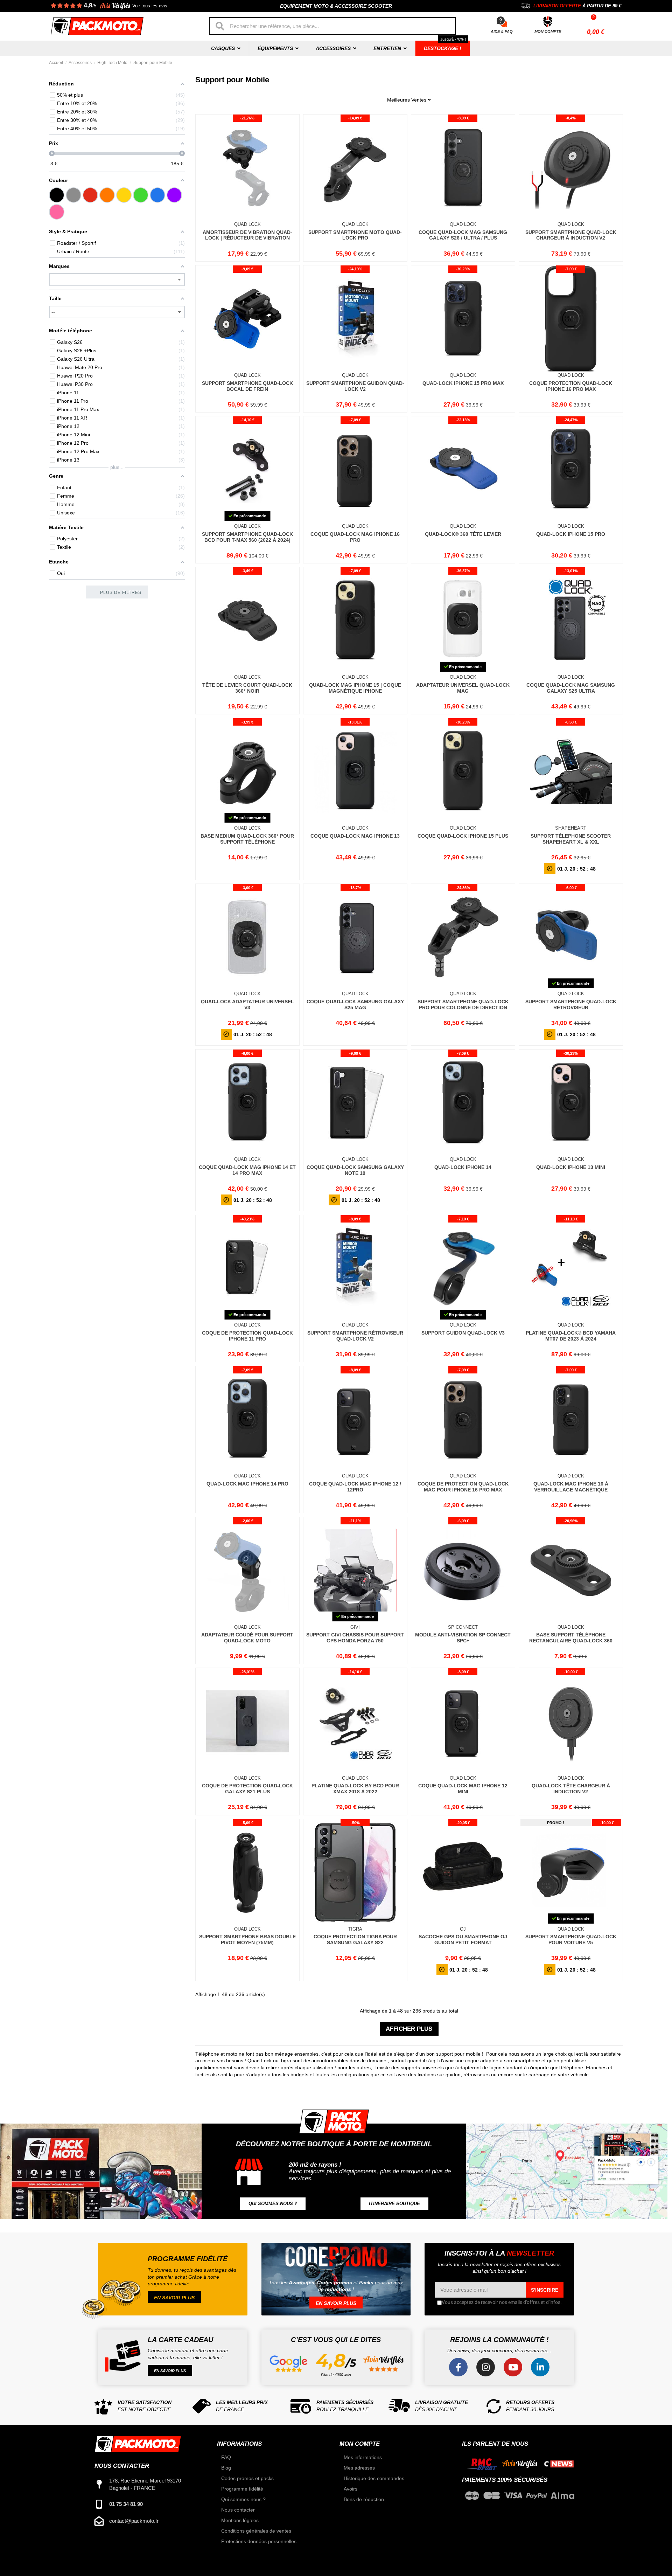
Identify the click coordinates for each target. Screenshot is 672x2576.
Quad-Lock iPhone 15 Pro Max (463, 383)
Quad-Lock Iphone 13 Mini (571, 1167)
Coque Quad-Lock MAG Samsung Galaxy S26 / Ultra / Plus (463, 235)
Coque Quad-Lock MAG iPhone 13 (355, 836)
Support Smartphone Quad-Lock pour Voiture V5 (571, 1940)
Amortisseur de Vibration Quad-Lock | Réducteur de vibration (247, 235)
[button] (273, 2204)
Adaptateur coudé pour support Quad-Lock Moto (247, 1638)
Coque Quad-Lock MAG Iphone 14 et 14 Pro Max (247, 1170)
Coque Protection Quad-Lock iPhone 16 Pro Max (571, 386)
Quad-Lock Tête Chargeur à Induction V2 (571, 1789)
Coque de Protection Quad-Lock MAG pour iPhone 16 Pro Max (463, 1487)
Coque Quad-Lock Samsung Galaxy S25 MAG (355, 1005)
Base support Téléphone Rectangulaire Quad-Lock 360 (571, 1638)
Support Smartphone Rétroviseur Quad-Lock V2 (355, 1336)
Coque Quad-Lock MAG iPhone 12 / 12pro (355, 1487)
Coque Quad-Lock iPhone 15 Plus (463, 836)
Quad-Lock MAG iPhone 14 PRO (247, 1484)
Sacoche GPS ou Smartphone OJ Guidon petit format (463, 1940)
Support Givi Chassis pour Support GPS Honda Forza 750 (355, 1638)
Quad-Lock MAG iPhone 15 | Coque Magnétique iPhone (355, 688)
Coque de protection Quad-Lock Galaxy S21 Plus (247, 1789)
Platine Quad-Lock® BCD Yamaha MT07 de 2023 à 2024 (571, 1336)
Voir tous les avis (150, 6)
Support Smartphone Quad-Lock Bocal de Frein (247, 386)
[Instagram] (486, 2367)
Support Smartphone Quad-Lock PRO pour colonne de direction (463, 1005)
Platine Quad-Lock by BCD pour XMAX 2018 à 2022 (355, 1789)
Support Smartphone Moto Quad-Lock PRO (355, 235)
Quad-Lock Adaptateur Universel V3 (247, 1005)
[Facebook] (458, 2367)
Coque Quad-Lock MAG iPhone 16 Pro (355, 537)
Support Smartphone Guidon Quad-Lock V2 (355, 386)
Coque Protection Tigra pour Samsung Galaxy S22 (355, 1940)
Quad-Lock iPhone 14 (463, 1167)
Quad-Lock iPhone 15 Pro (571, 534)
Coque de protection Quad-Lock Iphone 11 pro (247, 1336)
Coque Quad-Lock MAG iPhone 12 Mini (463, 1789)
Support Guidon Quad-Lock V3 (463, 1333)
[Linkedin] (540, 2367)
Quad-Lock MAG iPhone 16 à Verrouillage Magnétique (571, 1487)
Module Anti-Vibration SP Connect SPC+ (463, 1638)
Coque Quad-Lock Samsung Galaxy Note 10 (355, 1170)
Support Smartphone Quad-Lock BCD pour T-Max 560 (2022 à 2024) (247, 537)
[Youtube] (513, 2367)
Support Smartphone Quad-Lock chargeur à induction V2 (571, 235)
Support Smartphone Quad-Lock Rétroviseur (571, 1005)
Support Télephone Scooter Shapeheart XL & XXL (571, 839)
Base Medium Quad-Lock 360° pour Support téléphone (247, 839)
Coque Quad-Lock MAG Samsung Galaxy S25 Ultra (571, 688)
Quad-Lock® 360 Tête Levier (463, 534)
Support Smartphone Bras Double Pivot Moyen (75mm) (247, 1940)
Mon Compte (548, 32)
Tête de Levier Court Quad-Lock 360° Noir (247, 688)
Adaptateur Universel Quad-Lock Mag (463, 688)
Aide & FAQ (502, 32)
